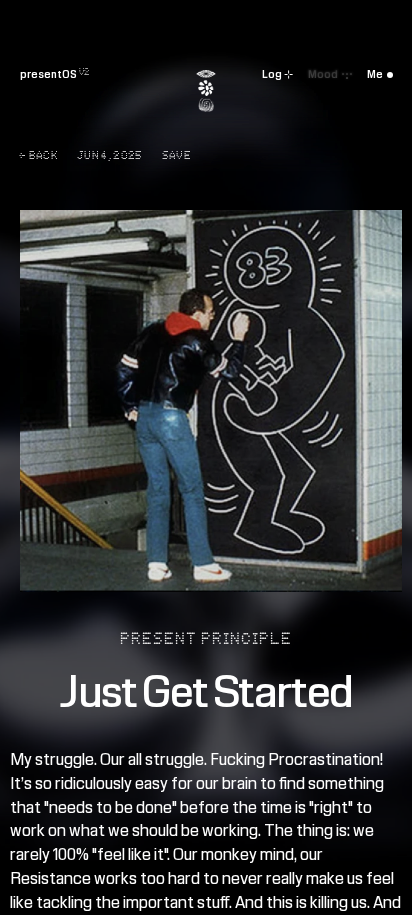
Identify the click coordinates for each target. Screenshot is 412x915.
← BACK (38, 156)
